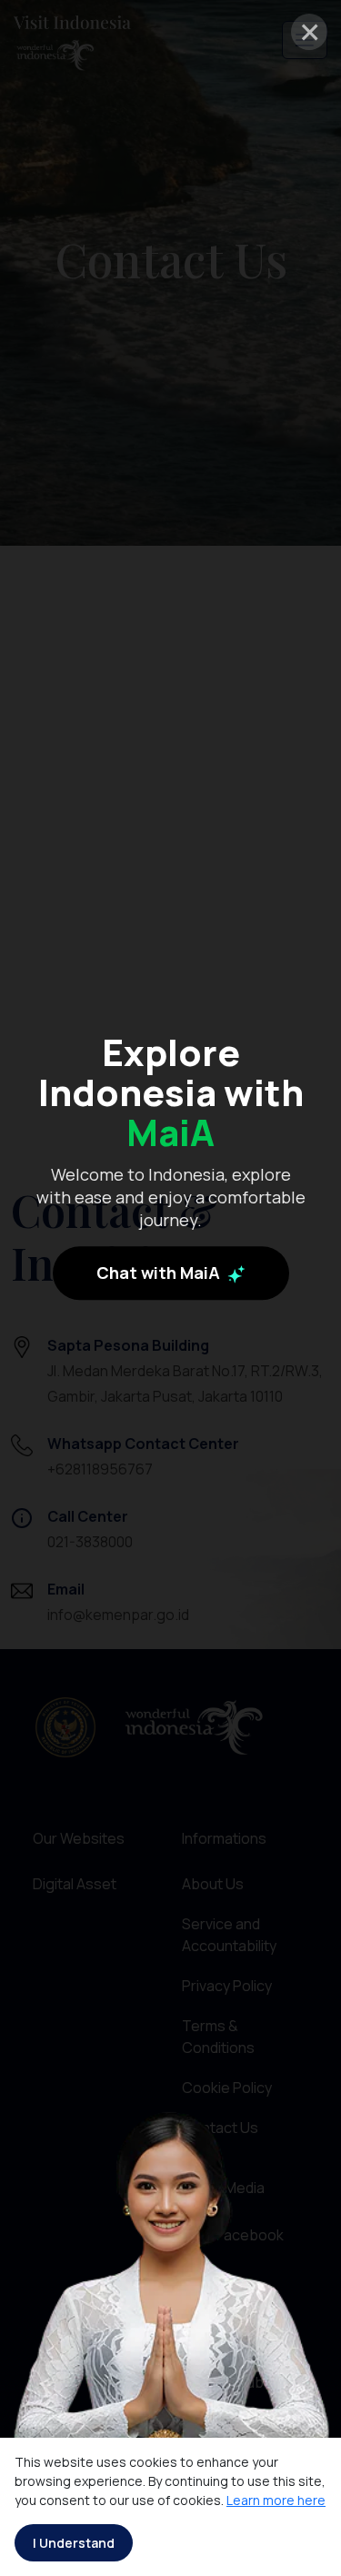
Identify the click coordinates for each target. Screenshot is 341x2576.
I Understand (74, 2543)
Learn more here (276, 2500)
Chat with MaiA (160, 1273)
